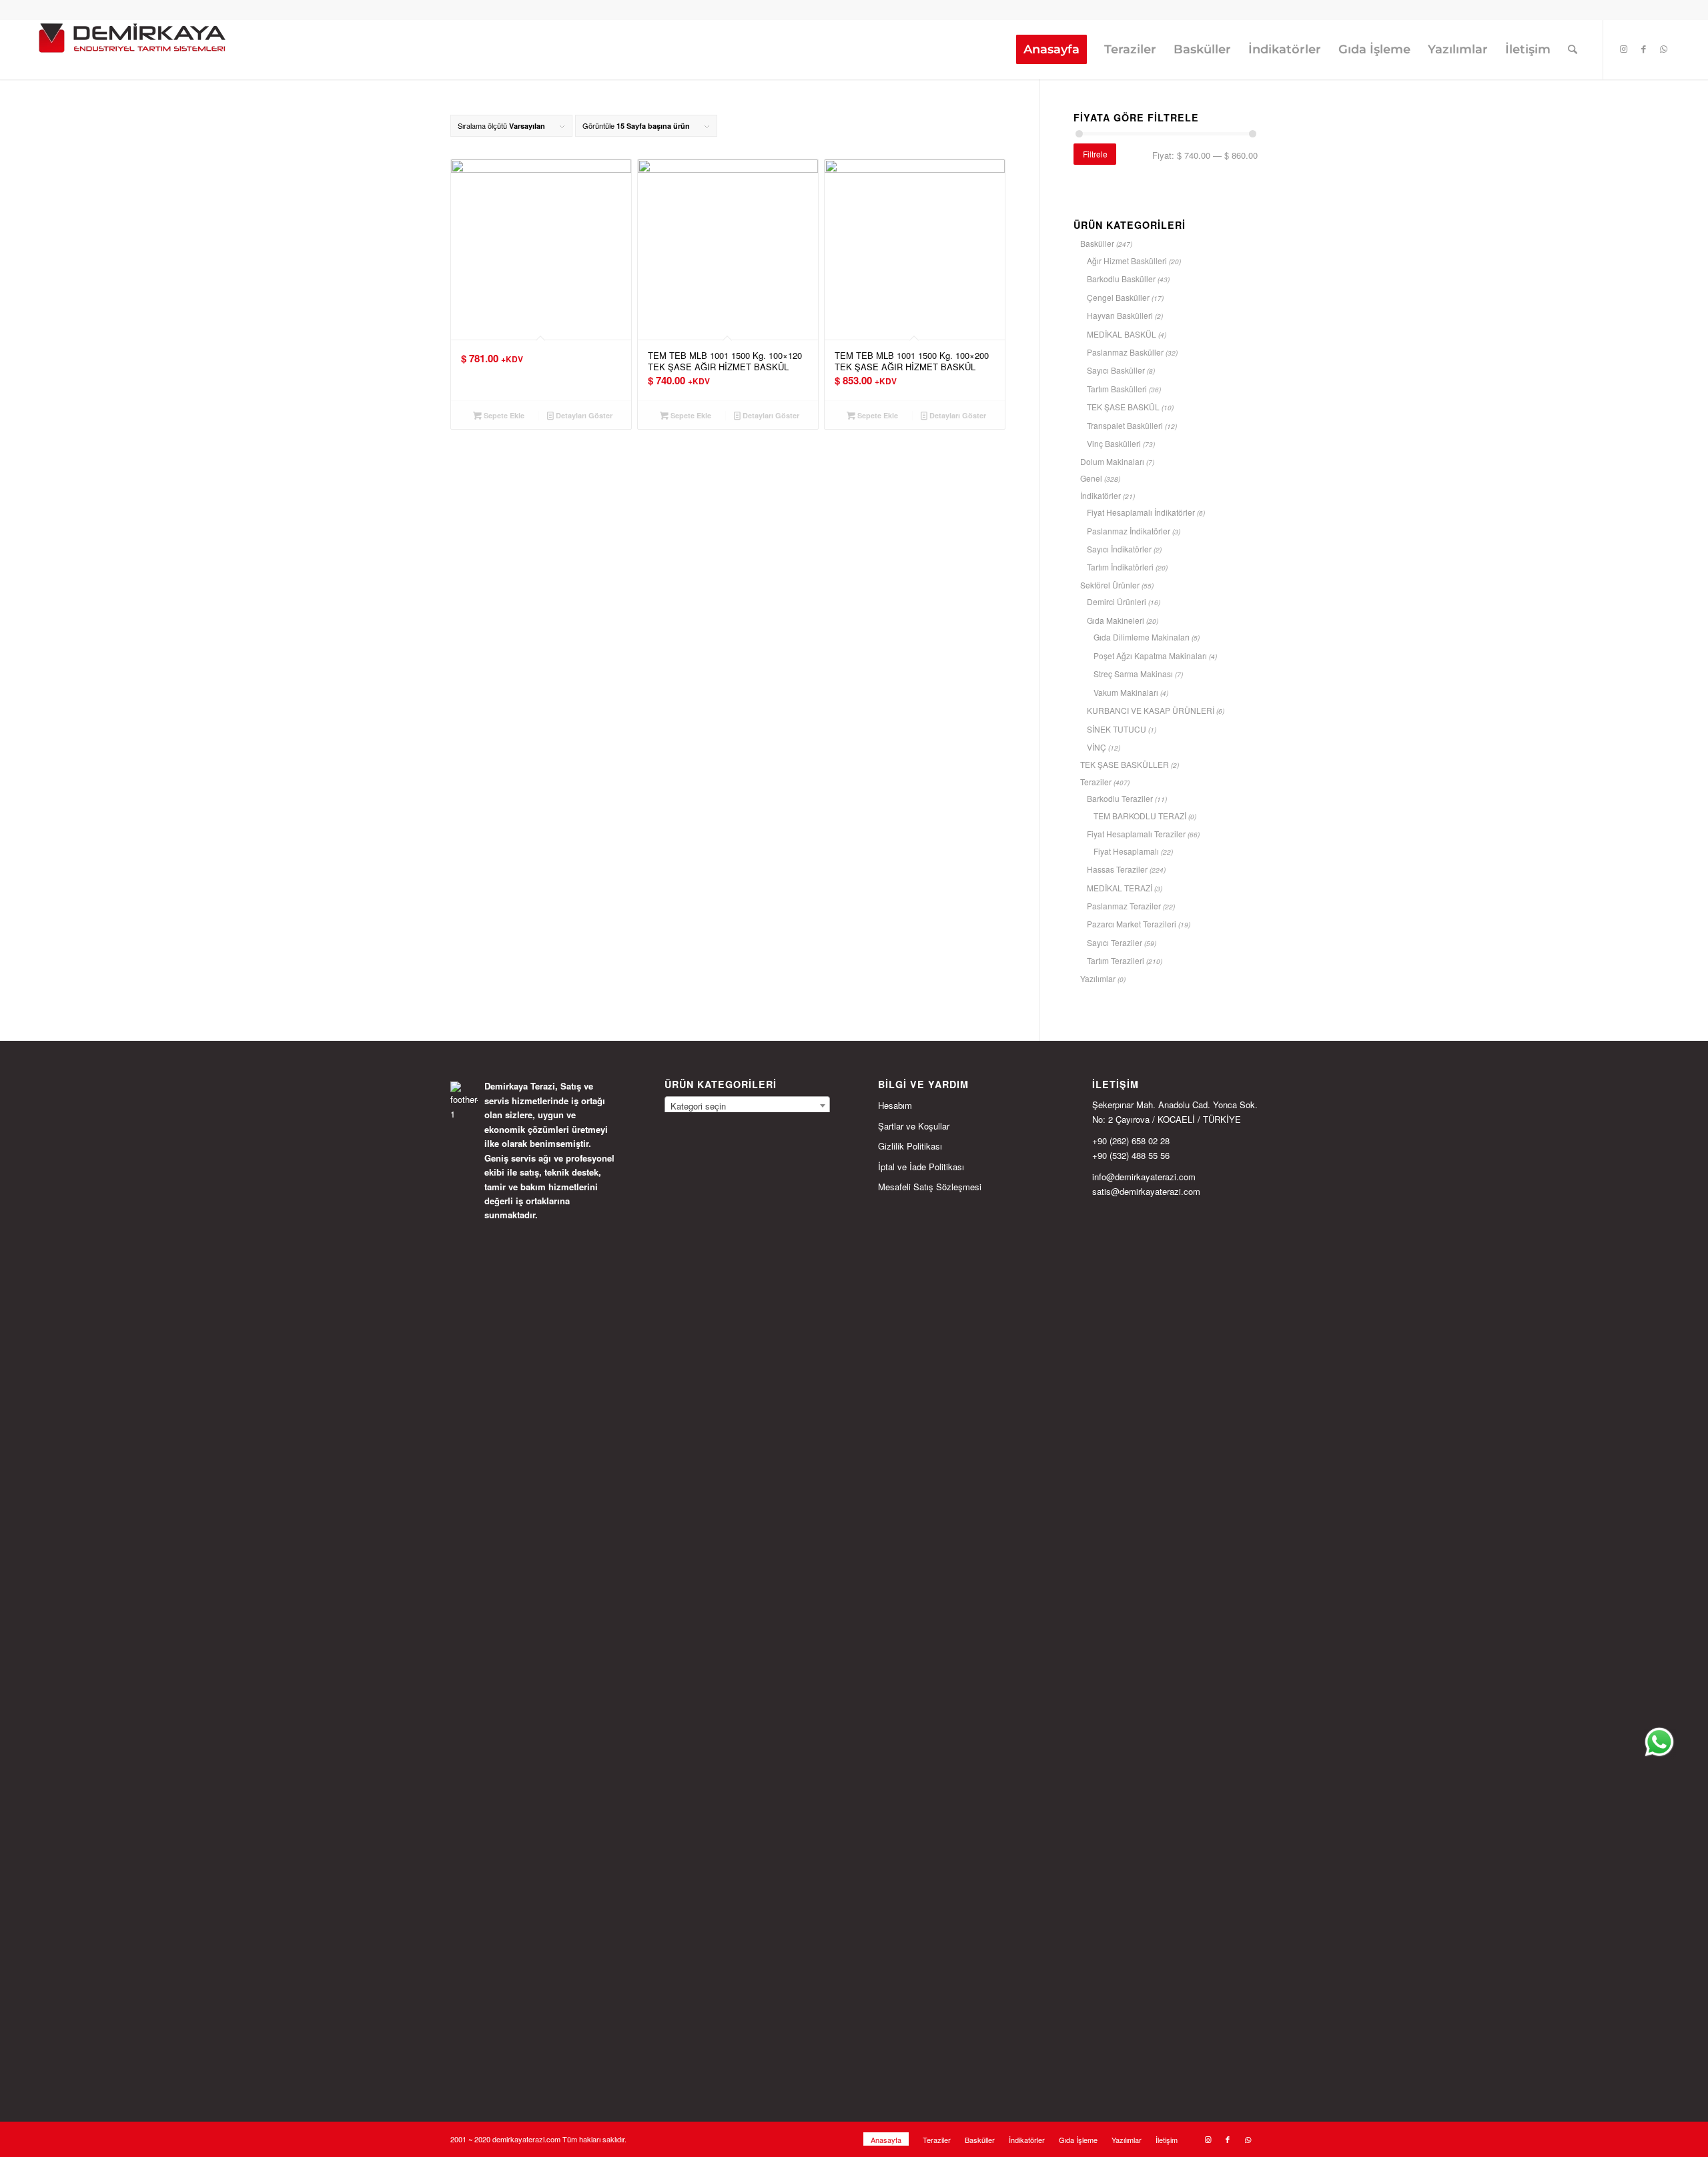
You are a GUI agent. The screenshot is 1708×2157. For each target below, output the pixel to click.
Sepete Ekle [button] (503, 415)
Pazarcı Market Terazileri (1132, 924)
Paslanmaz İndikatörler (1129, 531)
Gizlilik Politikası (910, 1146)
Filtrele (1095, 154)
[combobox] (747, 1106)
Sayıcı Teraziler (1115, 942)
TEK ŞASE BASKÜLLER (1125, 764)
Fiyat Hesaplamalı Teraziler (1136, 834)
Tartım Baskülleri (1117, 389)
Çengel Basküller (1118, 297)
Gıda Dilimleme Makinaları (1142, 637)
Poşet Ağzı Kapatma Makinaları (1150, 656)
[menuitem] (1051, 49)
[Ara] (1573, 49)
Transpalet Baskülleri (1125, 425)
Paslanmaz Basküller (1125, 352)
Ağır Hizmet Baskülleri (1127, 261)
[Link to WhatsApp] (1664, 49)
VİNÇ (1097, 747)
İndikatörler (1101, 495)
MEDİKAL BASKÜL (1122, 334)
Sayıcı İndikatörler (1119, 549)
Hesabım (895, 1105)
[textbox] (747, 1106)
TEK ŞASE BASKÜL (1123, 407)
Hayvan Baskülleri (1120, 315)
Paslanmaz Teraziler (1124, 906)
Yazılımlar (1098, 978)
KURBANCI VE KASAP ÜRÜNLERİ (1151, 710)
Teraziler (1096, 782)
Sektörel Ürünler (1110, 585)
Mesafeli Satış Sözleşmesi (930, 1187)
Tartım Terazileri (1116, 960)
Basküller (1097, 243)
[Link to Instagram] (1624, 49)
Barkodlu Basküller (1121, 279)
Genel (1091, 478)
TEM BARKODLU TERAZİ (1140, 816)
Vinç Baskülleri (1114, 443)
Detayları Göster (583, 415)
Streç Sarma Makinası (1133, 674)
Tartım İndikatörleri (1120, 567)
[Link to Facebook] (1644, 49)
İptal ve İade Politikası (921, 1167)
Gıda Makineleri (1116, 620)
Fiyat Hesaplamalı (1126, 851)
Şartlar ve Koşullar (914, 1126)
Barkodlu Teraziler (1120, 798)
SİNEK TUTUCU (1117, 729)
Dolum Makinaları (1112, 461)
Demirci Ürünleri (1117, 601)
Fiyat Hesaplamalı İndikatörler (1141, 512)
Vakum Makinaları (1126, 692)
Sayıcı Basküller (1116, 370)
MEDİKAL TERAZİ (1120, 888)
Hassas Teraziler (1117, 869)
